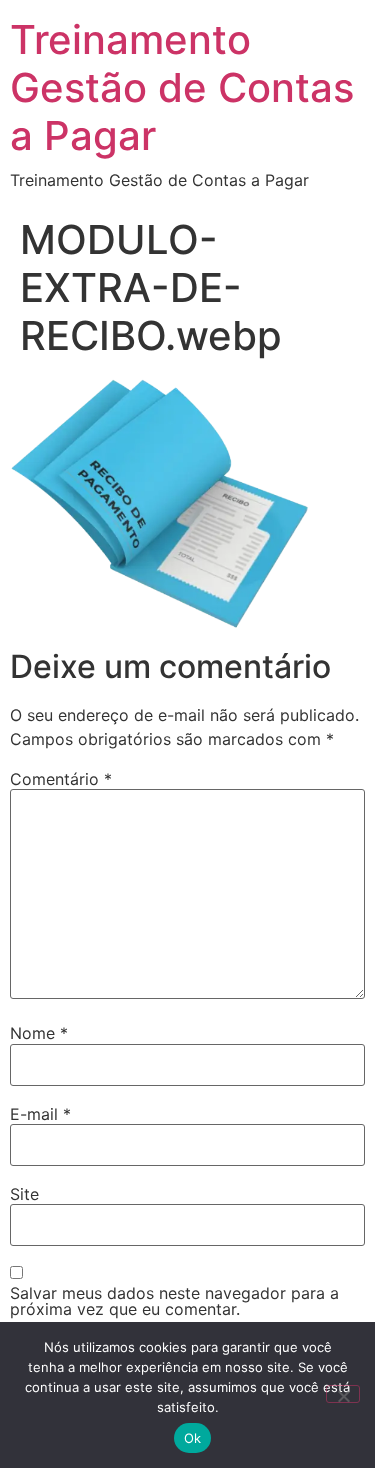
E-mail (40, 1114)
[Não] (343, 1394)
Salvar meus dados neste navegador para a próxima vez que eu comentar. (174, 1301)
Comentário (61, 779)
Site (24, 1194)
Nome (39, 1033)
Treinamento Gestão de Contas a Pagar (182, 87)
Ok (193, 1438)
